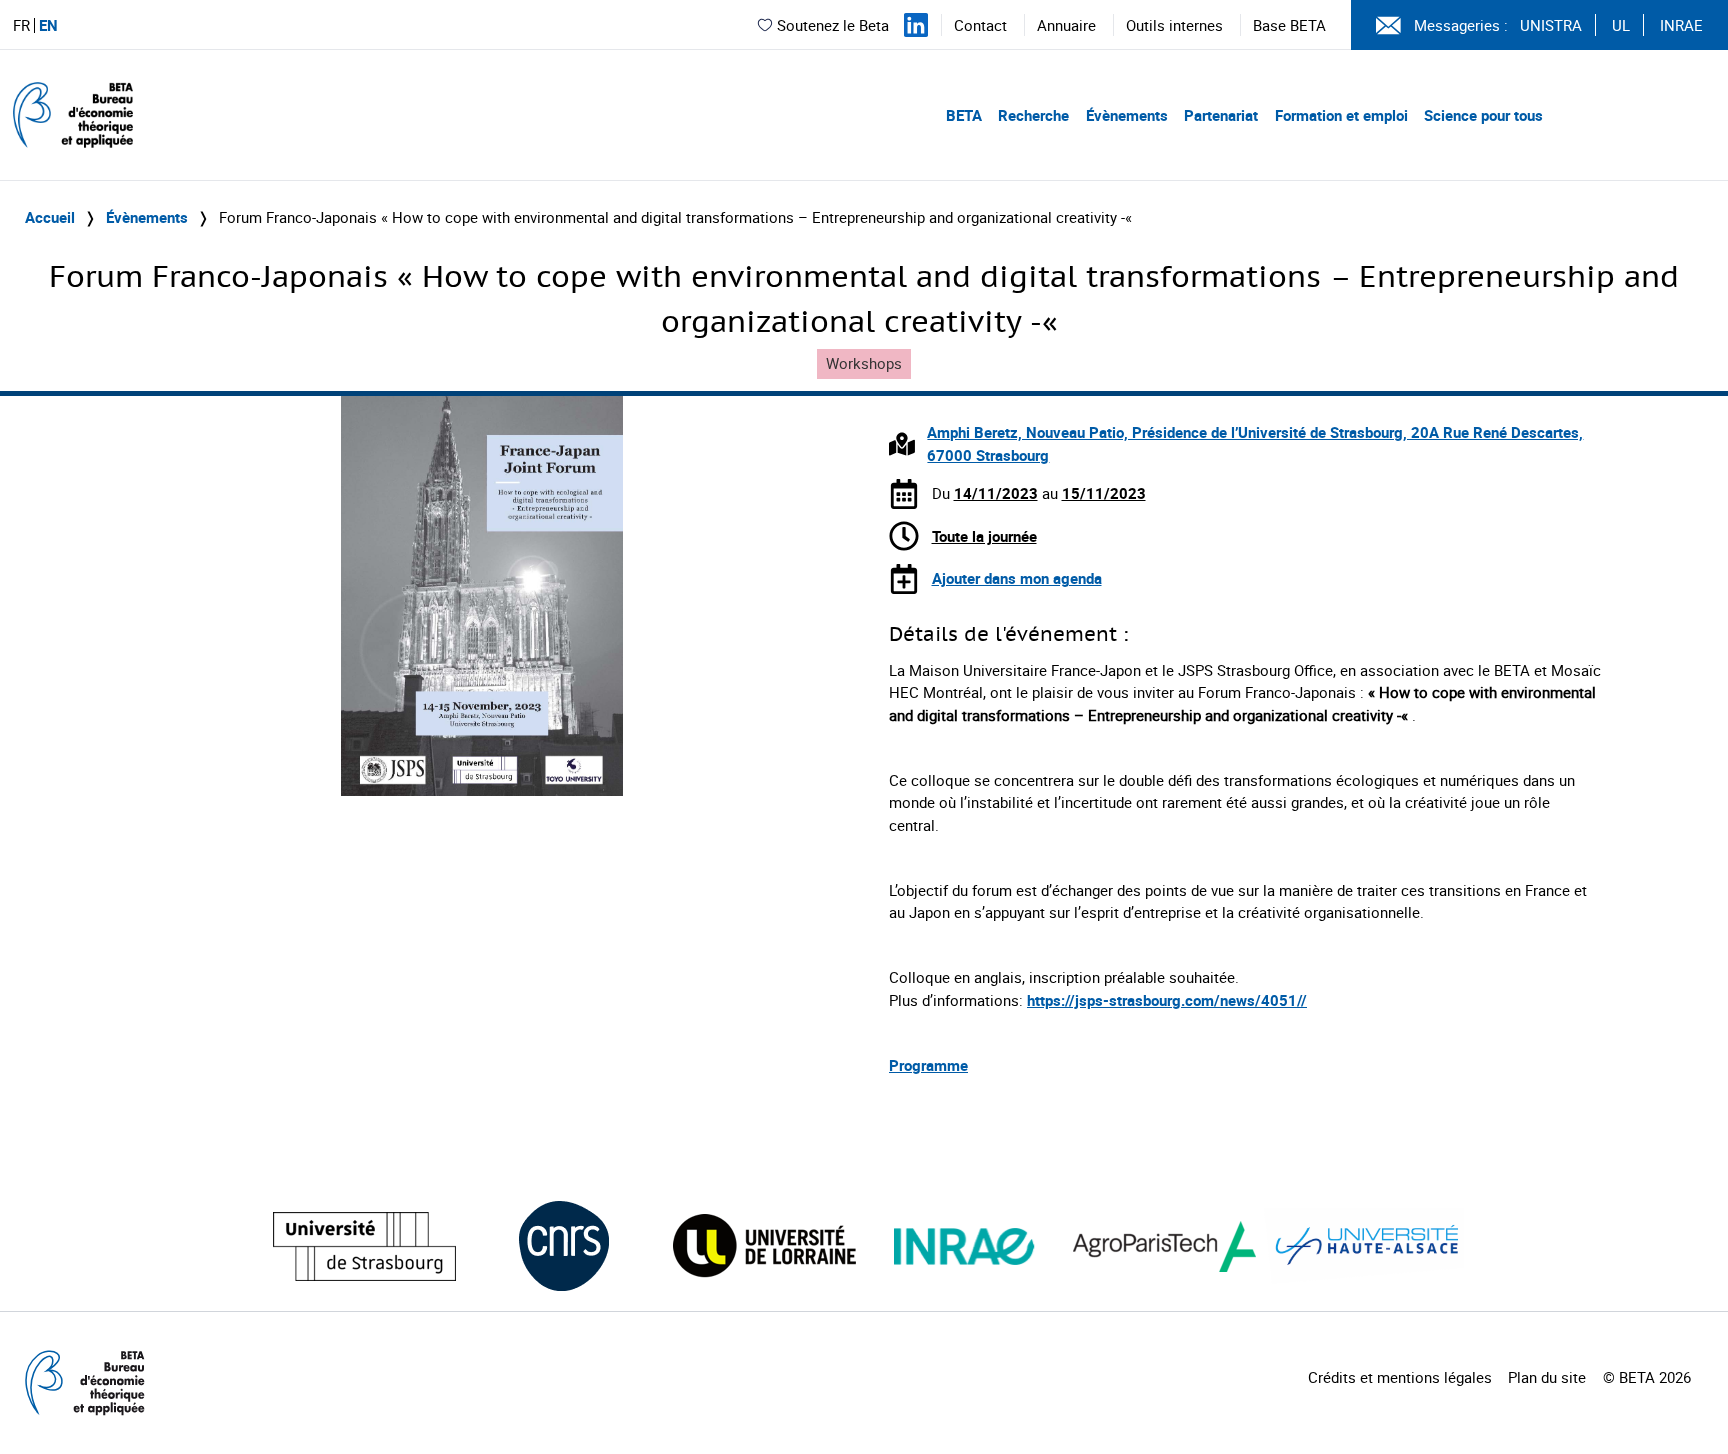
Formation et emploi (1341, 115)
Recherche (1033, 115)
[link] (1167, 1000)
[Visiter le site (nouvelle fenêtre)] (364, 1246)
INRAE (1681, 25)
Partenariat (1221, 115)
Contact (980, 25)
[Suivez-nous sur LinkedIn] (916, 25)
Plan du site (1547, 1377)
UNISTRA (1551, 25)
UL (1621, 25)
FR (21, 25)
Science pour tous (1483, 115)
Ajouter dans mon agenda (1017, 578)
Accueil (50, 217)
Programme (928, 1065)
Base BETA (1289, 25)
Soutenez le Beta (833, 25)
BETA (964, 115)
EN (48, 25)
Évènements (1127, 115)
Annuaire (1066, 25)
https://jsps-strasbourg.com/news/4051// (1167, 1000)
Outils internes (1174, 25)
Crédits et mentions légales (1400, 1377)
